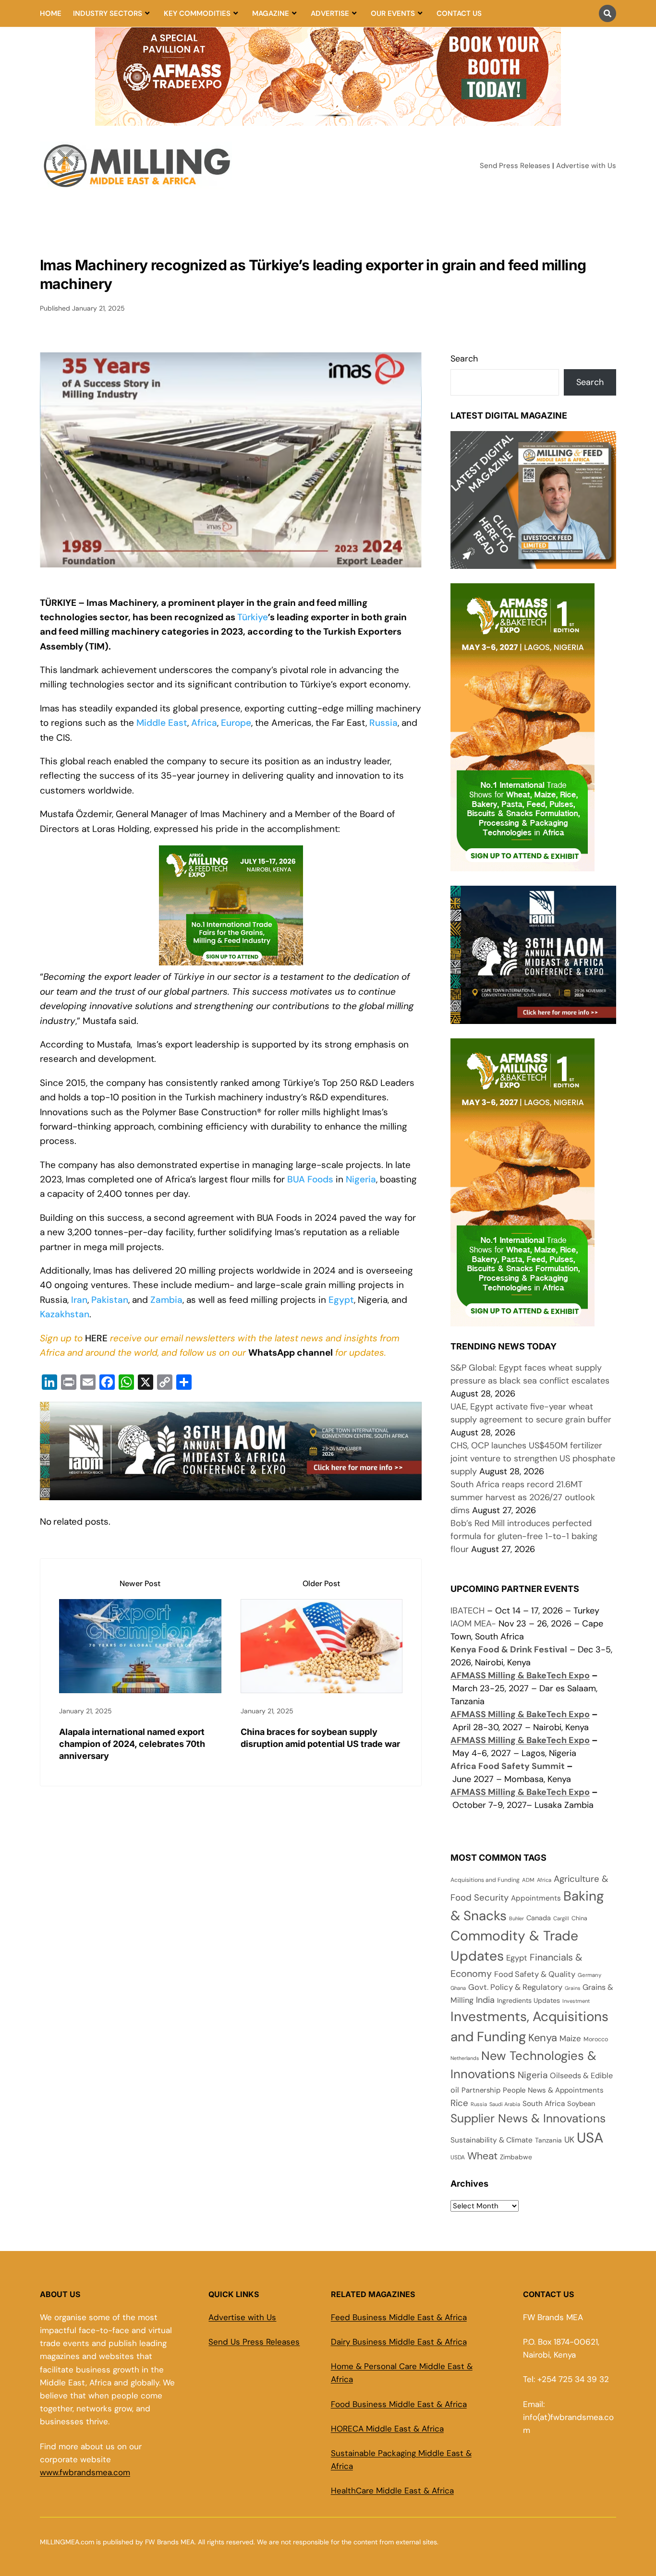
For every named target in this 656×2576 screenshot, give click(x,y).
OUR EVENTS (393, 13)
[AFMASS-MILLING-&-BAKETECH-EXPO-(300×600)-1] (522, 865)
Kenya (543, 2038)
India (485, 2000)
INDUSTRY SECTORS (108, 13)
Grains (572, 1988)
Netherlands (465, 2058)
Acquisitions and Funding (485, 1880)
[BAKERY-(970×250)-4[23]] (328, 120)
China (579, 1918)
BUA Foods (310, 1179)
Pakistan (110, 1300)
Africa (204, 723)
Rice (459, 2103)
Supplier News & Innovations (528, 2119)
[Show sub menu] (147, 13)
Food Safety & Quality (535, 1974)
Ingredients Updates (528, 2000)
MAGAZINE (271, 13)
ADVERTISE (330, 13)
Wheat (482, 2156)
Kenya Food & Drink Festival (509, 1649)
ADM (528, 1880)
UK (569, 2140)
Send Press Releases (515, 166)
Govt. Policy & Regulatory (515, 1987)
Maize (570, 2038)
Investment (576, 2001)
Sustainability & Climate (492, 2140)
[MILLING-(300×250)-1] (231, 965)
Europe (236, 723)
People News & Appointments (553, 2090)
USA (590, 2138)
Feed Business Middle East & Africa (399, 2317)
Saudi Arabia (505, 2104)
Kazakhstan (65, 1314)
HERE (96, 1338)
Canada (539, 1918)
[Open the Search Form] (607, 13)
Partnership (481, 2090)
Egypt (341, 1300)
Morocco (596, 2039)
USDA (458, 2157)
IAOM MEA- (473, 1624)
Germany (589, 1975)
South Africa (544, 2104)
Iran (79, 1300)
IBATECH (468, 1611)
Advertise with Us (586, 166)
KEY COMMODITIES (197, 13)
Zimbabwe (516, 2157)
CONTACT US (459, 13)
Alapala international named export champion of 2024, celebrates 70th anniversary (132, 1744)
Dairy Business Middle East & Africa (399, 2342)
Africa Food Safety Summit (508, 1766)
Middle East (162, 723)
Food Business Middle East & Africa (399, 2404)
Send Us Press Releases (254, 2342)
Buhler (516, 1918)
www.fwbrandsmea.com (85, 2472)
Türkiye (253, 617)
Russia (383, 723)
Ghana (458, 1988)
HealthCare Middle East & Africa (392, 2491)
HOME (51, 13)
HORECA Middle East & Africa (387, 2429)
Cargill (561, 1918)
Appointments (536, 1898)
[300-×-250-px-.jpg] (533, 1017)
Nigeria (361, 1179)
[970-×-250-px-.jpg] (231, 1493)
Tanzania (548, 2140)
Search (464, 359)
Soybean (581, 2104)
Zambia (166, 1300)
